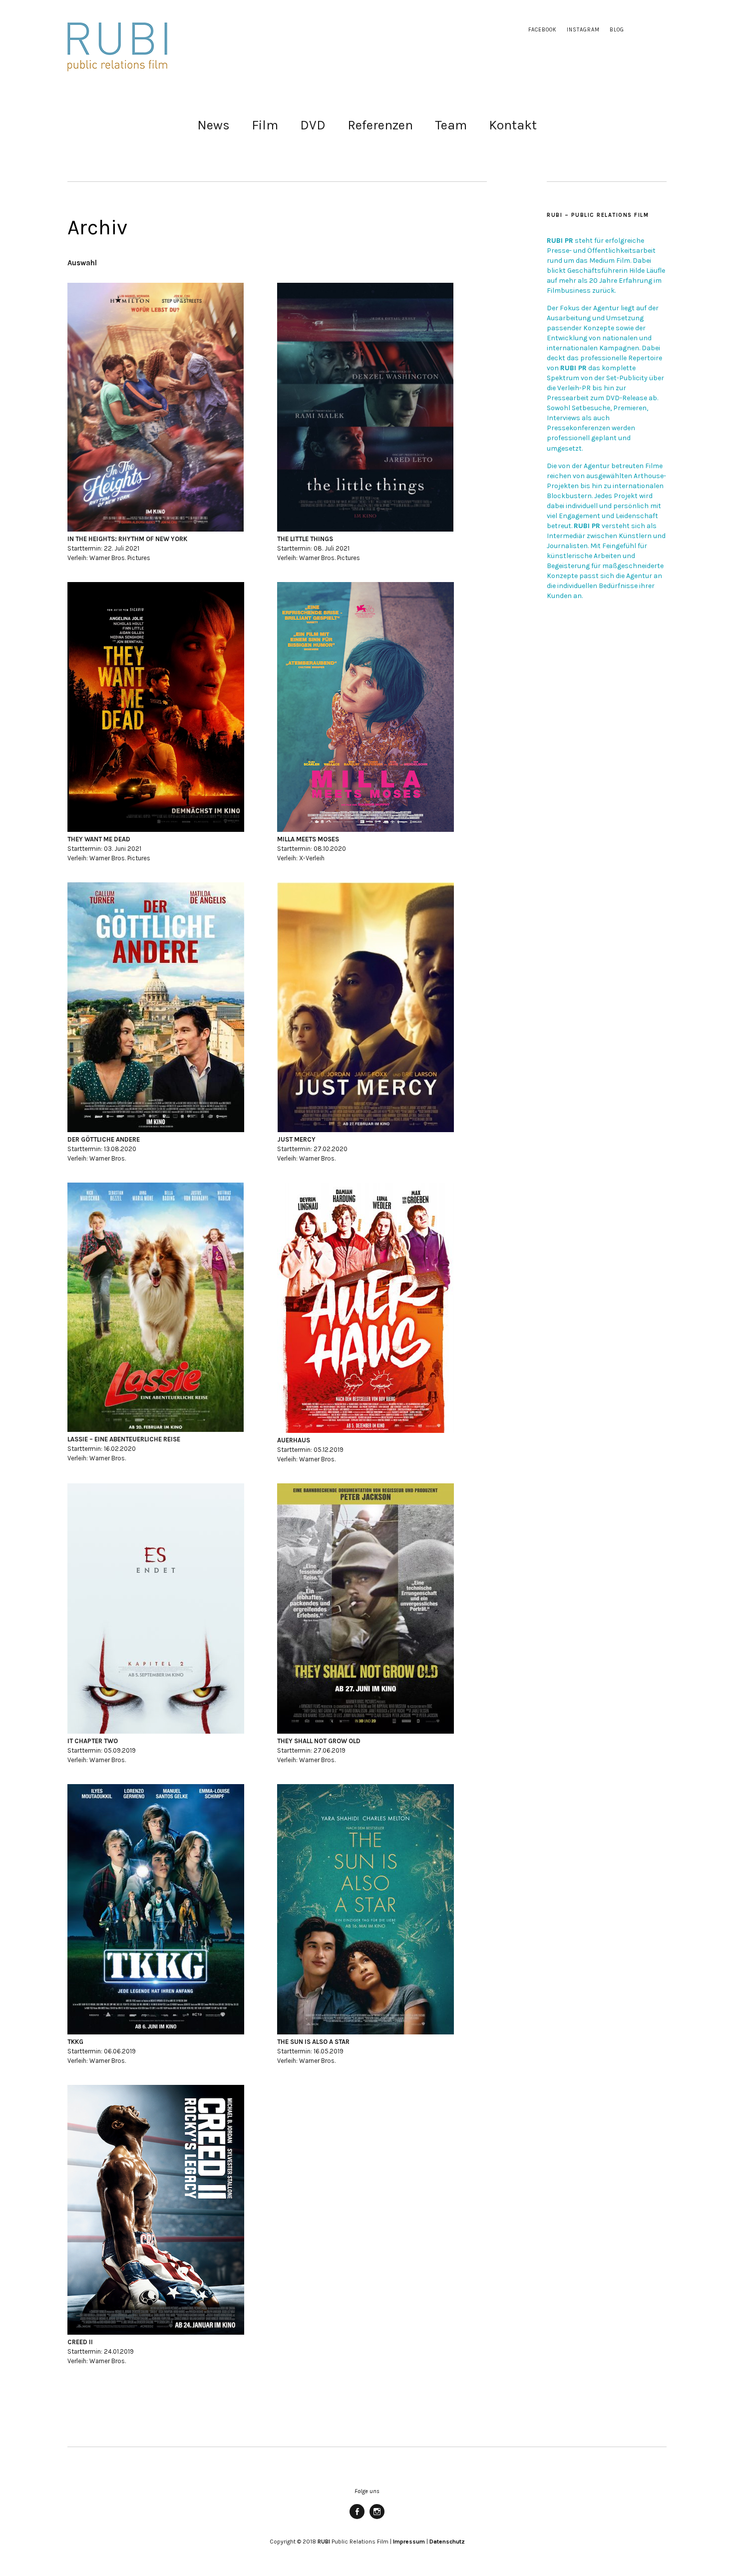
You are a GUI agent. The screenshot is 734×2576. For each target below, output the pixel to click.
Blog (617, 30)
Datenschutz (447, 2542)
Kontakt (513, 125)
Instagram (583, 30)
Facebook (543, 30)
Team (451, 125)
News (213, 125)
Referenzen (380, 125)
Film (265, 125)
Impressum (409, 2542)
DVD (313, 125)
